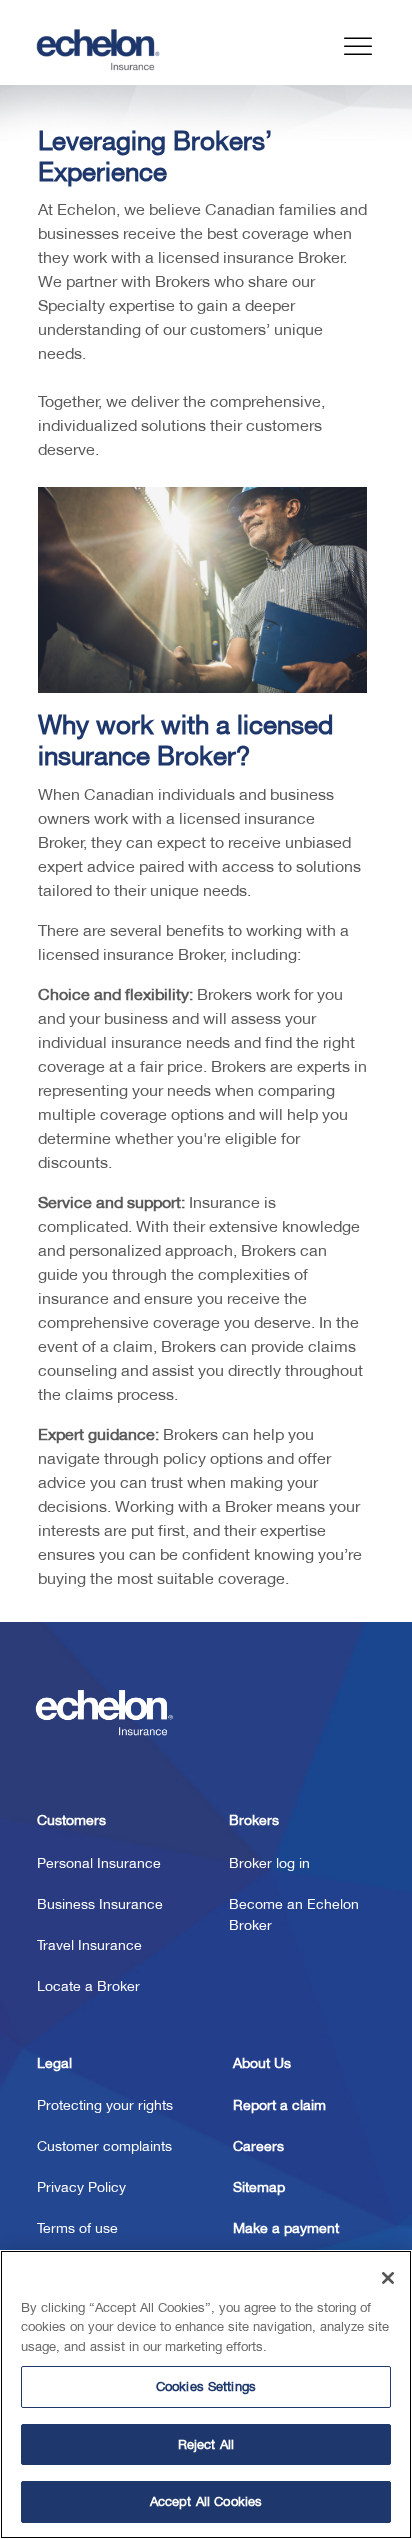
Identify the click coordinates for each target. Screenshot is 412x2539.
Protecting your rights (105, 2105)
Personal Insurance (99, 1863)
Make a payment (286, 2228)
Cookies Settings (206, 2386)
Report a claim (279, 2105)
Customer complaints (104, 2146)
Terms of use (77, 2228)
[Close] (388, 2278)
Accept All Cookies (206, 2501)
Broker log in (269, 1863)
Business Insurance (100, 1904)
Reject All (206, 2444)
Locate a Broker (88, 1986)
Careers (258, 2146)
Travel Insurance (89, 1945)
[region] (206, 2394)
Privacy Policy (81, 2187)
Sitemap (259, 2187)
